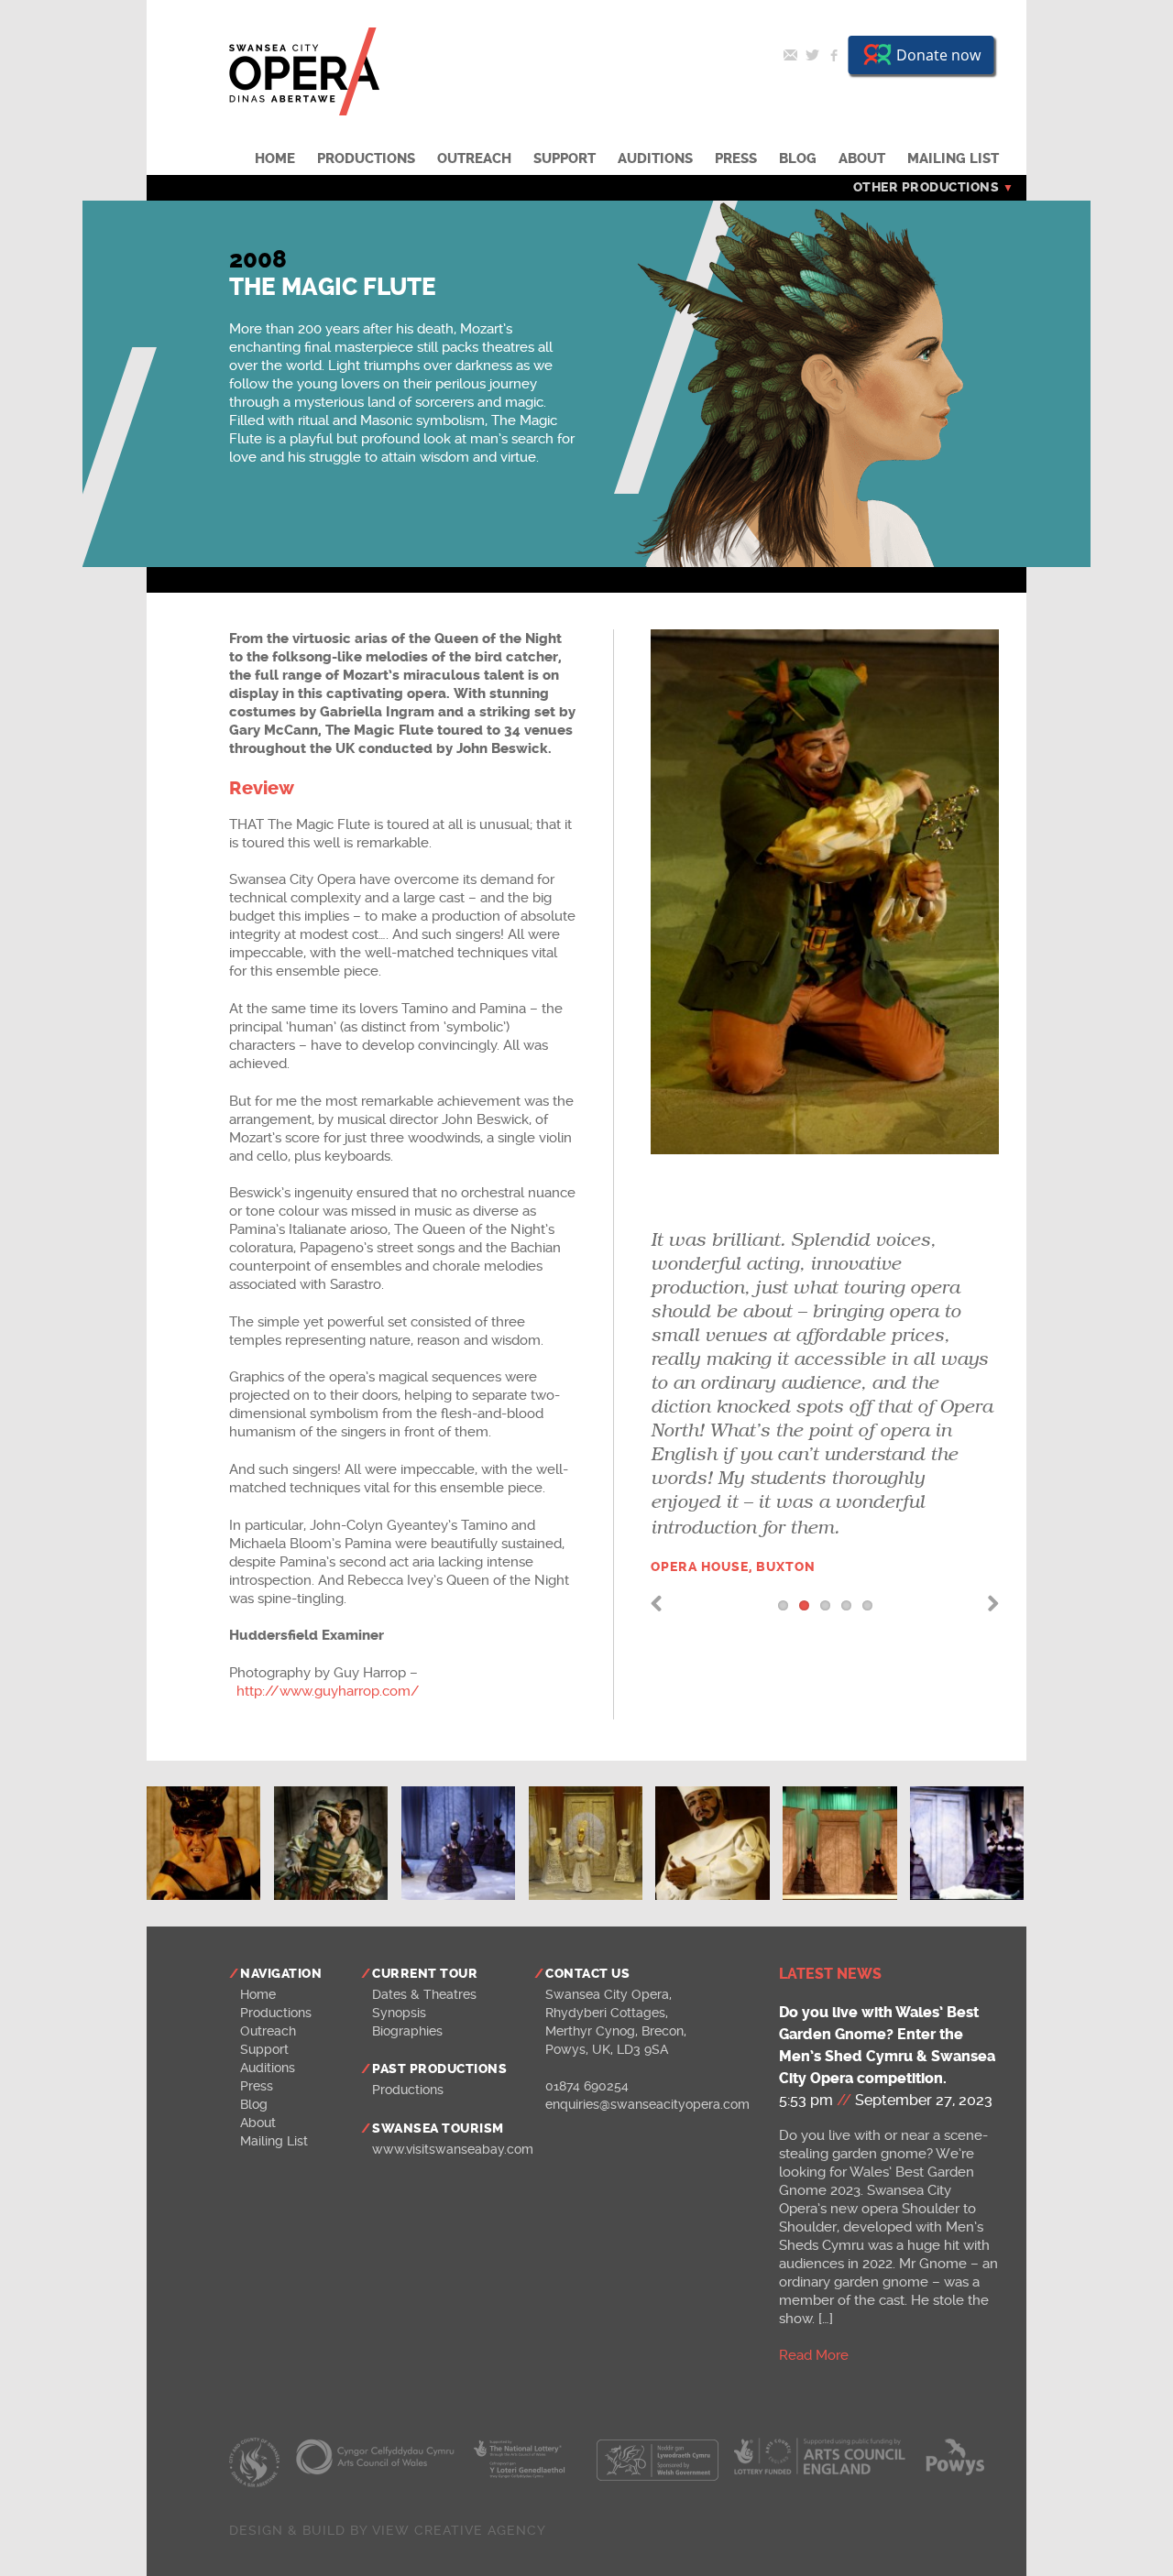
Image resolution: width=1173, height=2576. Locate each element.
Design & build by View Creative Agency (388, 2530)
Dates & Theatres (424, 1994)
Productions (366, 158)
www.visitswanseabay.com (453, 2149)
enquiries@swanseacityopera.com (647, 2104)
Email (790, 55)
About (862, 158)
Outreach (474, 158)
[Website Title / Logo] (304, 111)
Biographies (407, 2031)
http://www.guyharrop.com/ (328, 1691)
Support (565, 158)
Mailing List (953, 158)
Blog (798, 158)
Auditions (655, 158)
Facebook (834, 55)
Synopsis (399, 2013)
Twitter (812, 55)
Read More (814, 2355)
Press (736, 158)
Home (275, 158)
